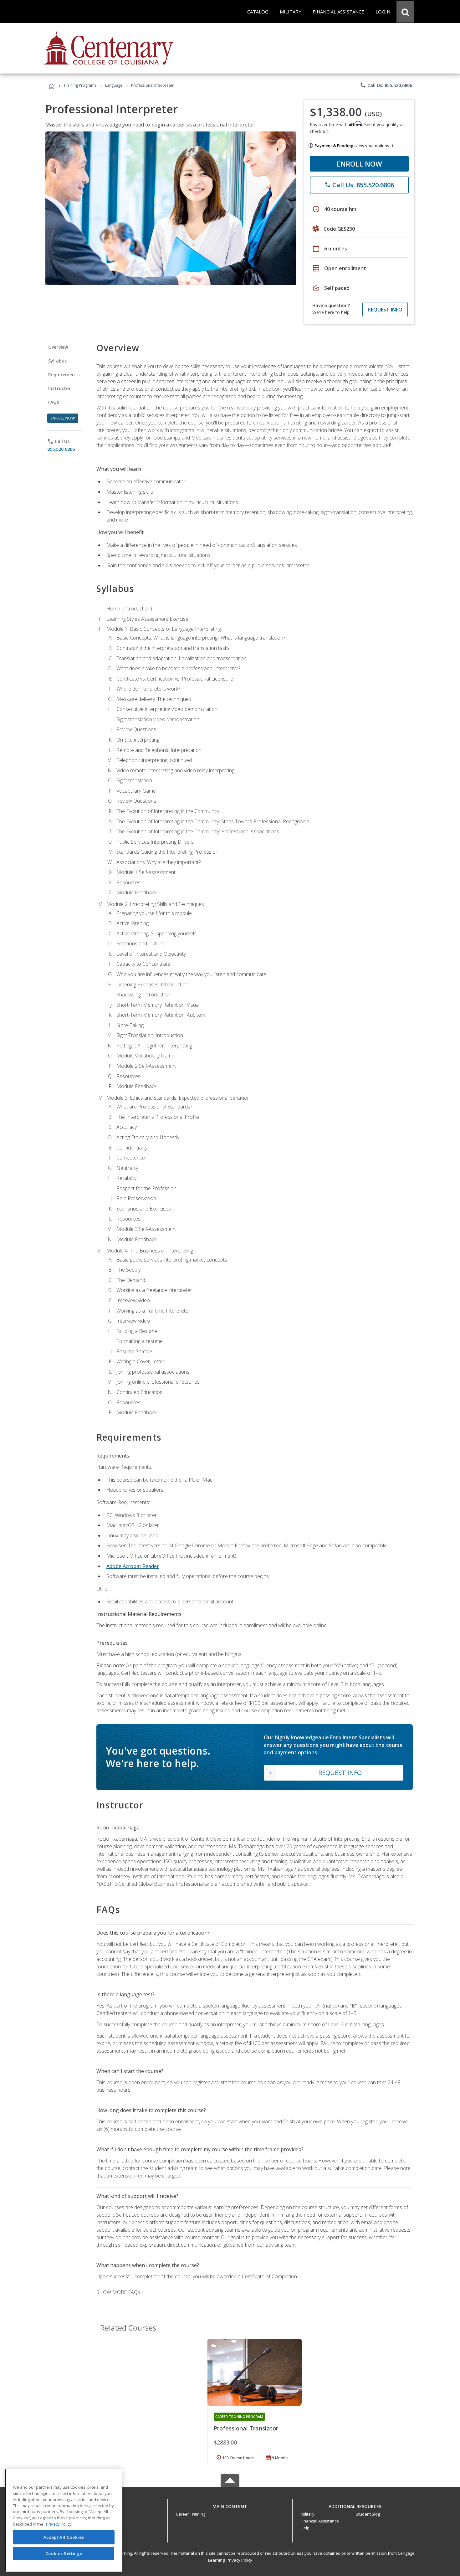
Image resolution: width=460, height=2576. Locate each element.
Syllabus (57, 361)
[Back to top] (230, 2505)
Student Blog (368, 2514)
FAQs (54, 402)
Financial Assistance (320, 2521)
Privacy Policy (239, 2560)
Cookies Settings (64, 2553)
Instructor (60, 388)
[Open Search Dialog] (405, 12)
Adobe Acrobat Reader (133, 1566)
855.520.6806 (61, 449)
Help (305, 2528)
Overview (58, 347)
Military (308, 2514)
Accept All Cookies (64, 2537)
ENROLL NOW (359, 164)
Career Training (191, 2514)
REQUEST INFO (385, 310)
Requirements (64, 375)
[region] (64, 2520)
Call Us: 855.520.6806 (386, 85)
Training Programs (80, 85)
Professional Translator (246, 2428)
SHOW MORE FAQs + (120, 2292)
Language (114, 85)
